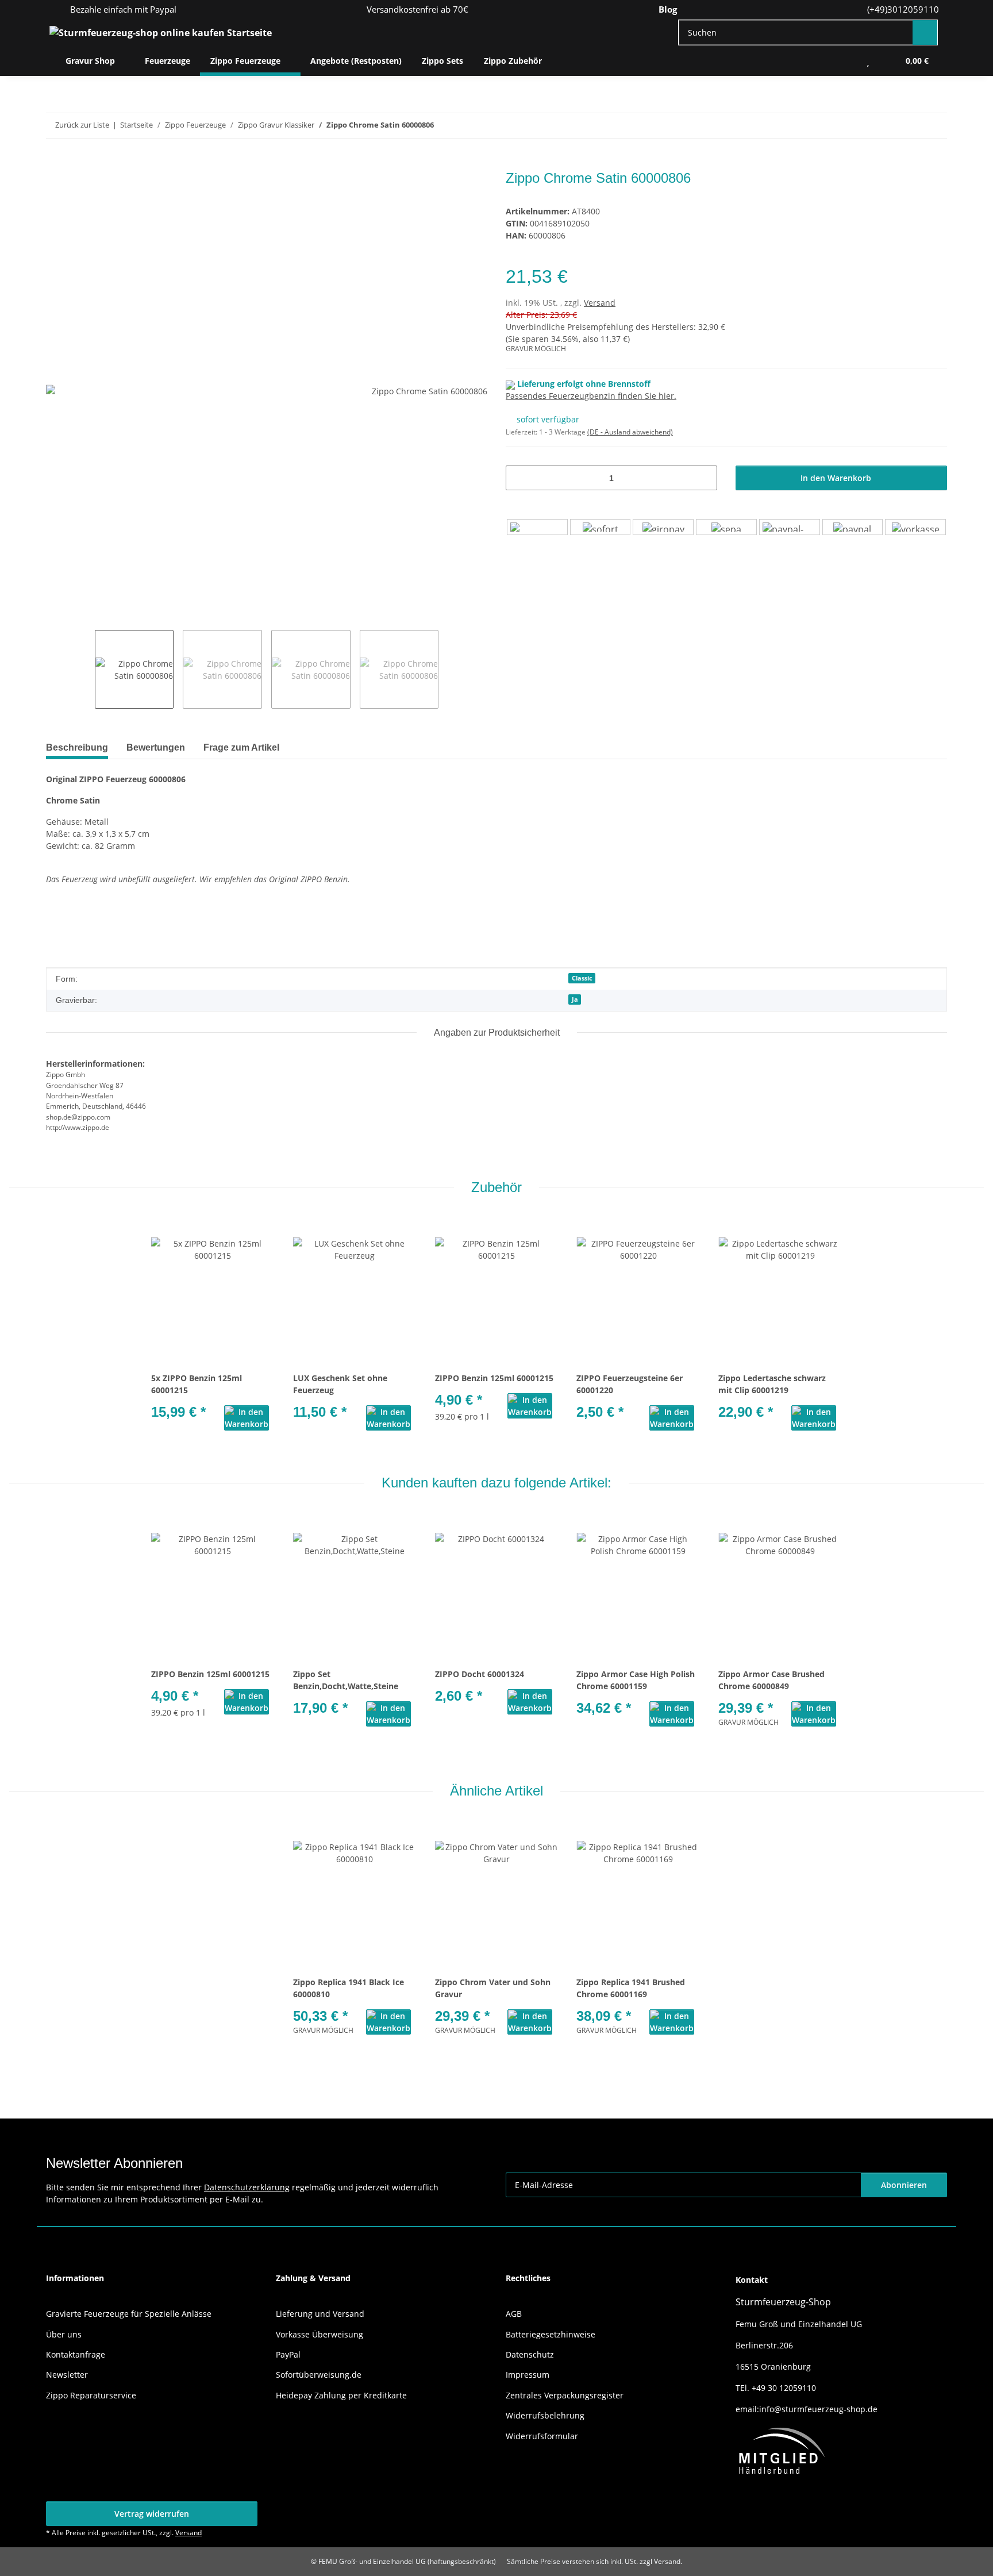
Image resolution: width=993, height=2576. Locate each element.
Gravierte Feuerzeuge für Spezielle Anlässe (129, 2314)
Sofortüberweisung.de (319, 2375)
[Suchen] (925, 32)
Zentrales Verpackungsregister (565, 2395)
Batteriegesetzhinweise (551, 2334)
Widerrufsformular (542, 2436)
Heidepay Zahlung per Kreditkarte (341, 2395)
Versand (600, 303)
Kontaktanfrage (76, 2354)
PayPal (288, 2354)
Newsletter (67, 2375)
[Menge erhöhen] (704, 478)
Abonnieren (904, 2185)
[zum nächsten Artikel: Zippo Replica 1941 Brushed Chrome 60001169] (935, 126)
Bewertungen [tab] (156, 747)
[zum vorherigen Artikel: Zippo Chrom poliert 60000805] (910, 126)
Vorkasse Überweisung (320, 2334)
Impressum (528, 2375)
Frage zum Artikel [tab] (241, 747)
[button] (845, 61)
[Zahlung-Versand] (726, 527)
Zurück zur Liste (82, 125)
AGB (514, 2314)
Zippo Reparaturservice (91, 2395)
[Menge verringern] (519, 478)
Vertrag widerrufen (152, 2514)
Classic (582, 978)
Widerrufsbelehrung (545, 2415)
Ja (575, 999)
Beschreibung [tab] (77, 747)
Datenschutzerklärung (247, 2187)
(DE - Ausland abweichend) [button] (630, 432)
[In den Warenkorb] (55, 164)
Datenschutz (530, 2354)
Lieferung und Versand (320, 2314)
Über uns (64, 2334)
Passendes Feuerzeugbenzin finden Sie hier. (591, 396)
